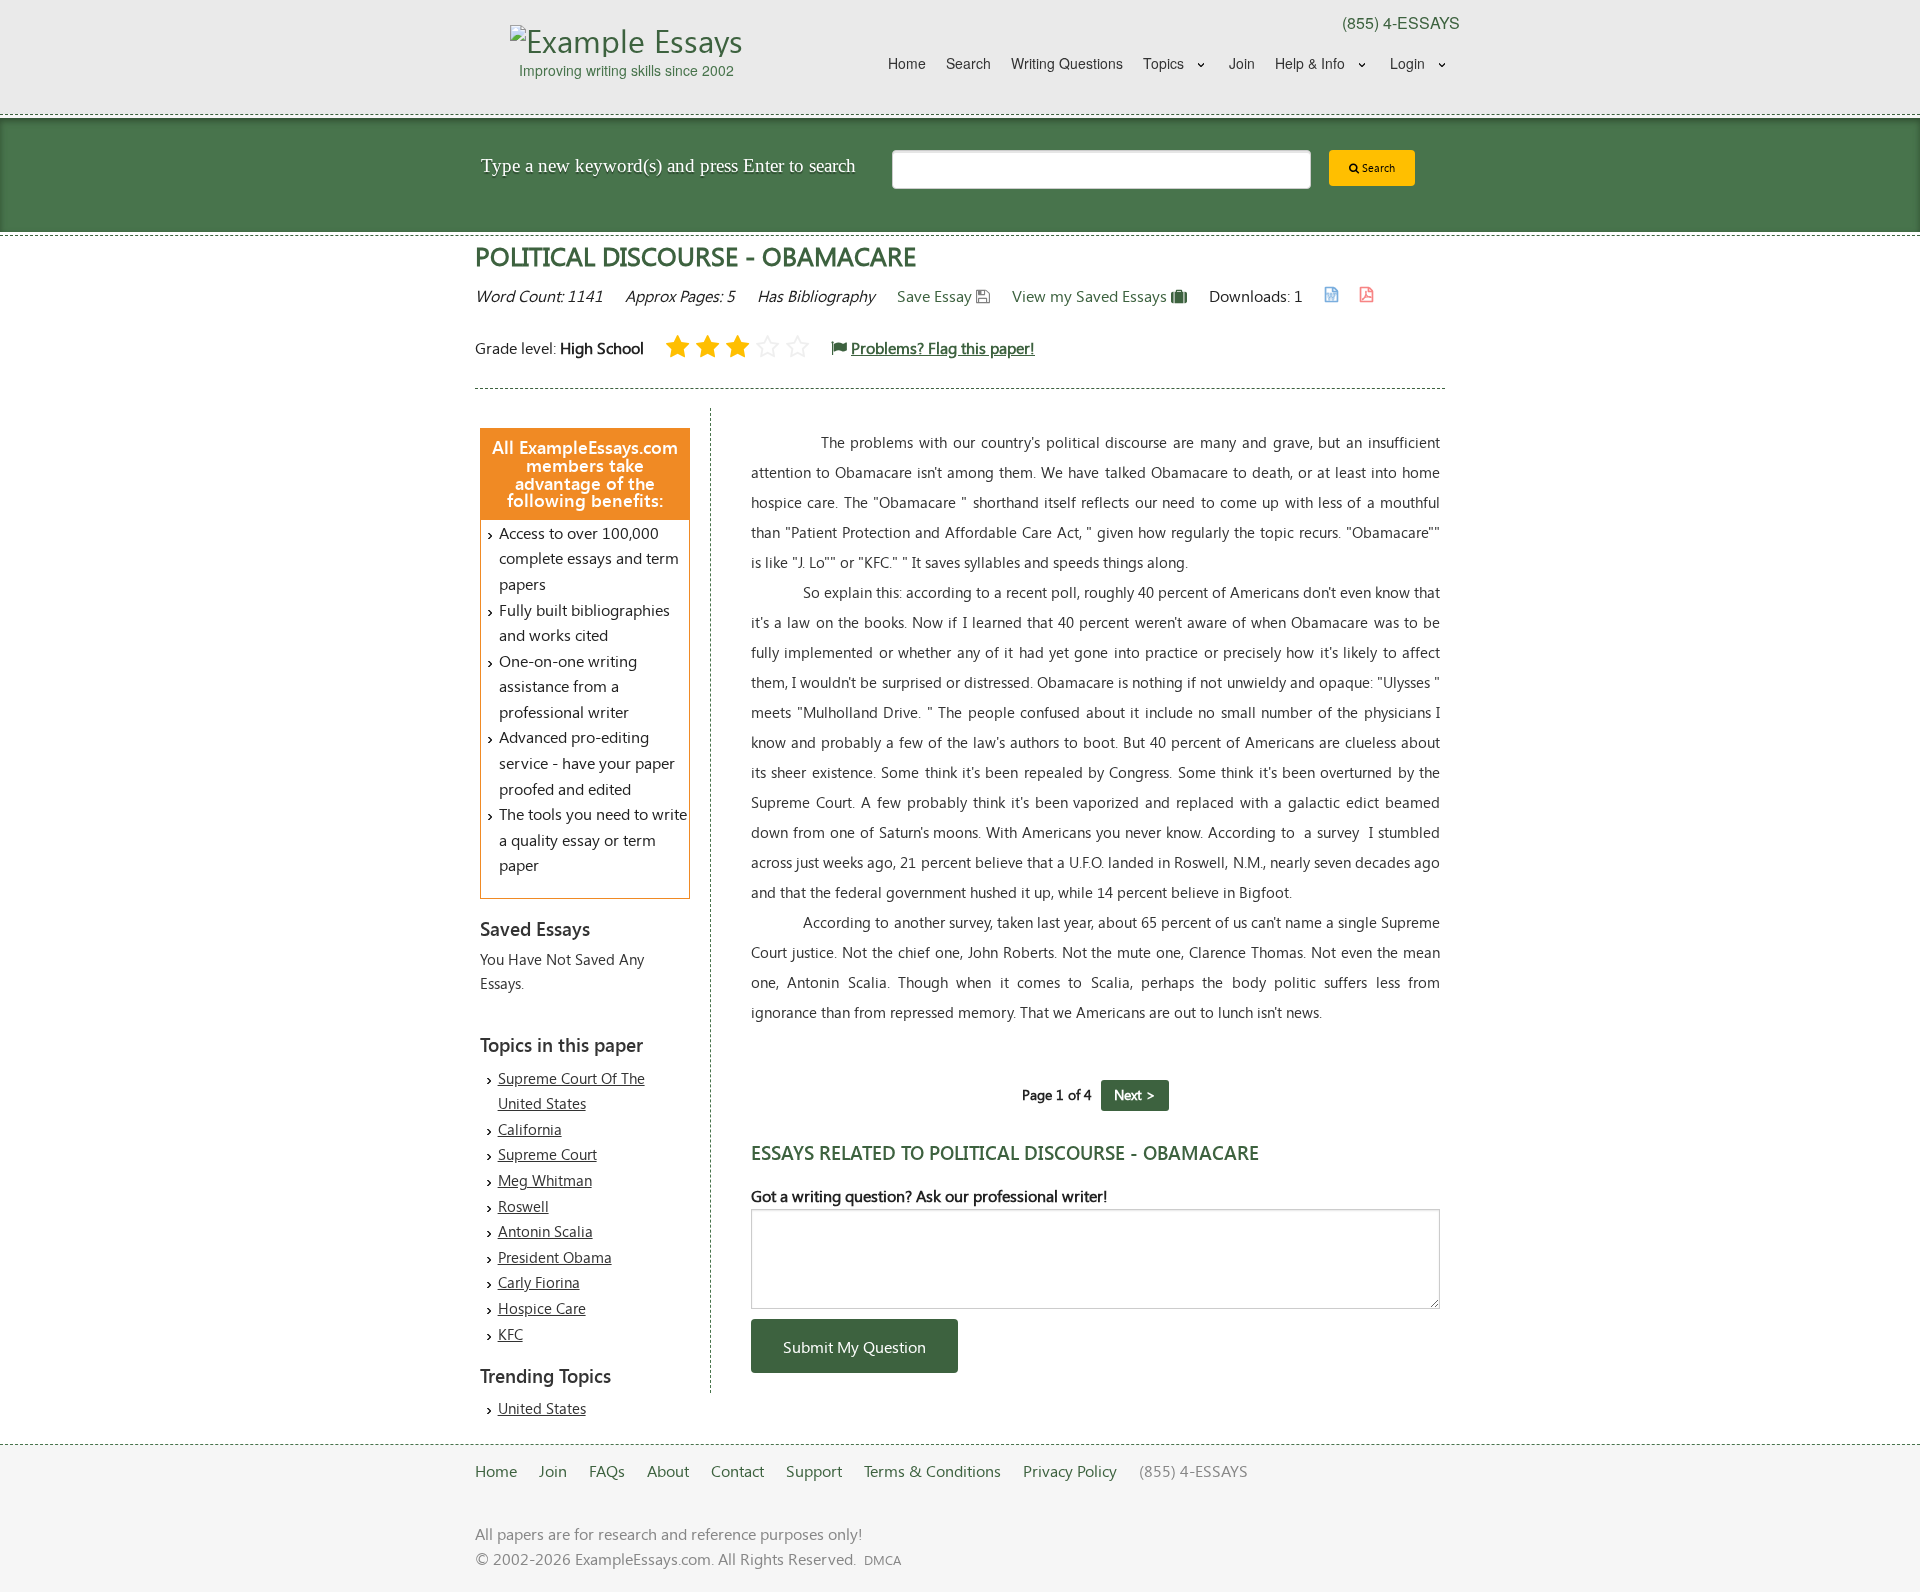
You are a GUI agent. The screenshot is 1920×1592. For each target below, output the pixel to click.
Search (968, 63)
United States (542, 1408)
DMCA (882, 1560)
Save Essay (936, 295)
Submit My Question (854, 1346)
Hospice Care (542, 1308)
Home (907, 63)
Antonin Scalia (545, 1231)
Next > (1135, 1094)
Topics (1163, 63)
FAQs (607, 1470)
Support (814, 1470)
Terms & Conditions (932, 1470)
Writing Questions (1067, 63)
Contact (737, 1470)
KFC (510, 1334)
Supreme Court (547, 1154)
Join (1242, 63)
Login (1407, 63)
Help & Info (1310, 63)
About (668, 1470)
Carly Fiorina (539, 1282)
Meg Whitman (545, 1180)
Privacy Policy (1070, 1470)
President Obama (555, 1257)
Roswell (523, 1206)
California (530, 1129)
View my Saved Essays (1091, 295)
